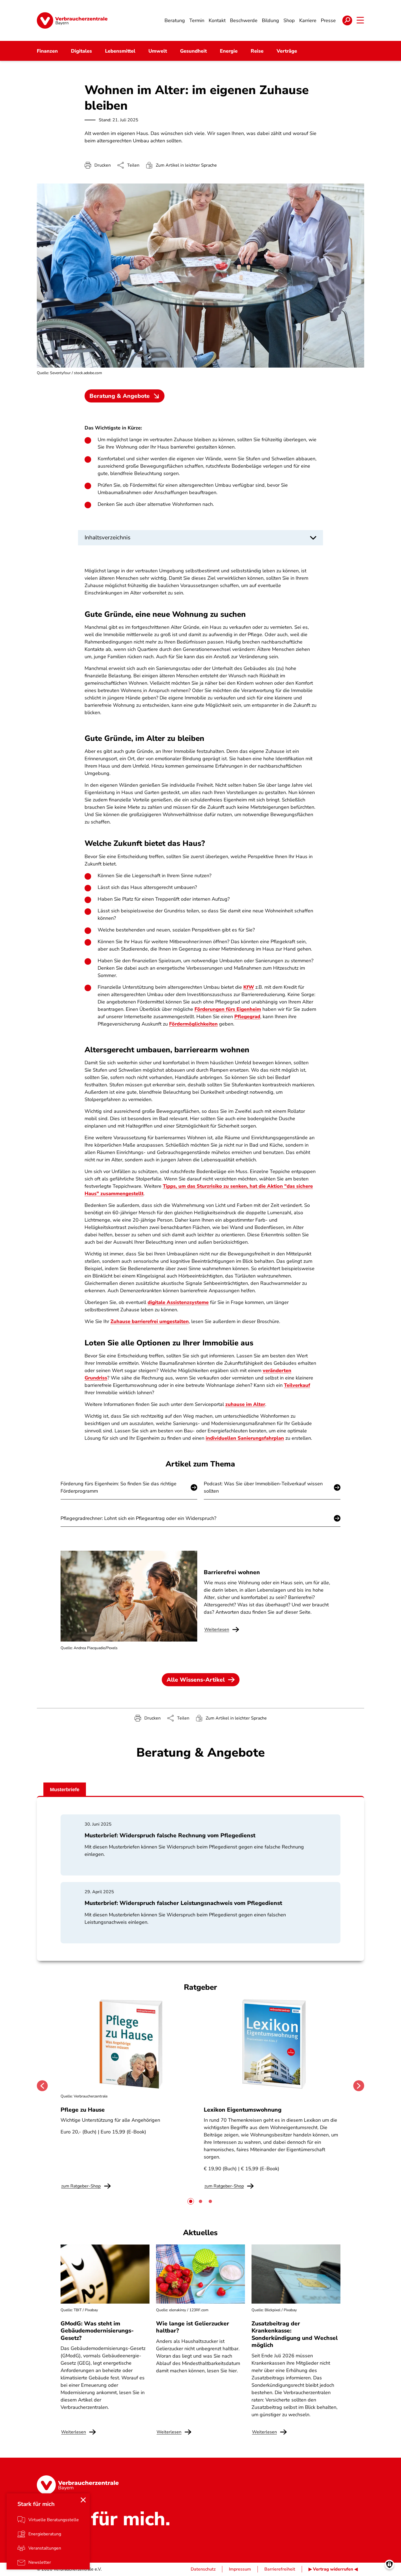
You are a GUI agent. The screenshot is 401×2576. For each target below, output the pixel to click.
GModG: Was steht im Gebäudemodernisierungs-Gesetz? (97, 2331)
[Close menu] (83, 2500)
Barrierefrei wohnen (232, 1572)
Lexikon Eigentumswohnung (243, 2110)
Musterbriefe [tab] (65, 1790)
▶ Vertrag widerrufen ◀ (333, 2569)
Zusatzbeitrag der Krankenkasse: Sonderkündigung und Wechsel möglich (295, 2334)
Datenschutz (203, 2569)
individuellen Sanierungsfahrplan (245, 1438)
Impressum (240, 2569)
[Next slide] (359, 2086)
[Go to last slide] (42, 2086)
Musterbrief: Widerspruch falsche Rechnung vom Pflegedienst (170, 1835)
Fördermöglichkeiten (193, 1024)
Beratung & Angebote (120, 396)
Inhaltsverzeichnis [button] (107, 537)
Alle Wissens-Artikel (196, 1680)
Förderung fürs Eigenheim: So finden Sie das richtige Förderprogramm (119, 1487)
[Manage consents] (389, 2564)
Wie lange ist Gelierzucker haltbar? (193, 2327)
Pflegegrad (247, 1017)
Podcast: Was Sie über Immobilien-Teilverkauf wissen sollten (263, 1487)
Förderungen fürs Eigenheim (228, 1009)
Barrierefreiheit (280, 2569)
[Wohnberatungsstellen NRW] (143, 690)
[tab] (191, 2201)
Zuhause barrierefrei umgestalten (150, 1321)
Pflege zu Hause (83, 2110)
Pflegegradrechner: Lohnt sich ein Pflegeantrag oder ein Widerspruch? (138, 1518)
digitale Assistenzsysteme (178, 1302)
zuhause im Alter (245, 1404)
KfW (249, 987)
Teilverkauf (297, 1385)
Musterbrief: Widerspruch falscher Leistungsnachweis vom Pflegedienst (183, 1903)
